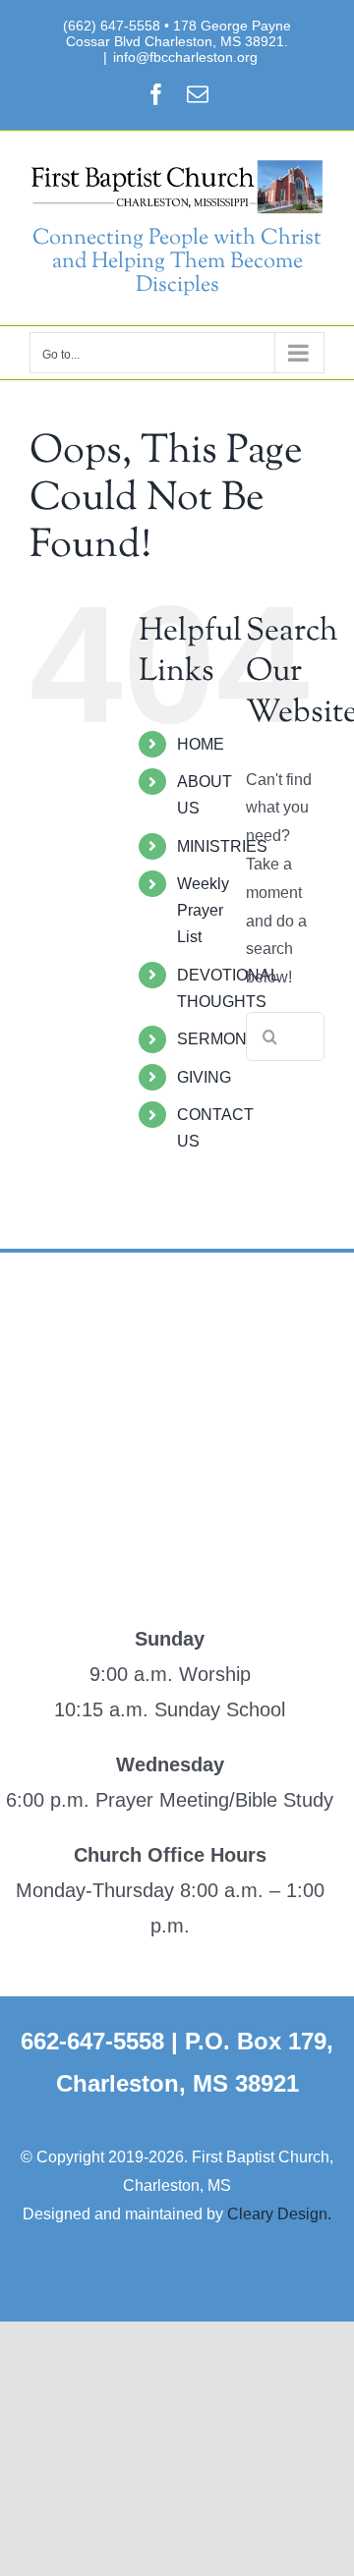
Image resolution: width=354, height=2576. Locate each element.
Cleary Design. (279, 2214)
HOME (201, 744)
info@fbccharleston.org (185, 57)
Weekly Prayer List (203, 910)
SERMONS (217, 1039)
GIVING (204, 1077)
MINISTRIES (222, 846)
